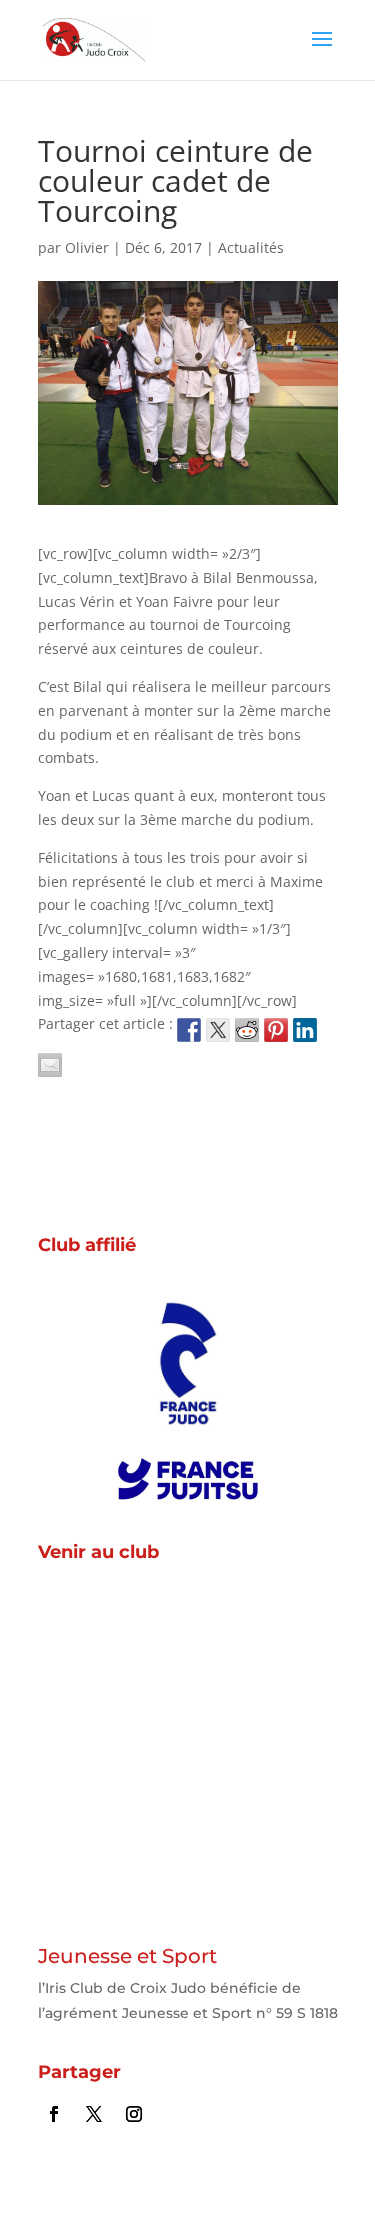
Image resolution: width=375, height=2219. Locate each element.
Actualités (251, 247)
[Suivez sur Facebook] (54, 2114)
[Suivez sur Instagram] (134, 2114)
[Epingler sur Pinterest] (276, 1030)
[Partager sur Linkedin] (305, 1030)
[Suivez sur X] (94, 2114)
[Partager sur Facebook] (189, 1030)
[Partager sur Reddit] (247, 1030)
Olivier (87, 247)
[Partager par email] (50, 1065)
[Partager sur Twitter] (218, 1030)
